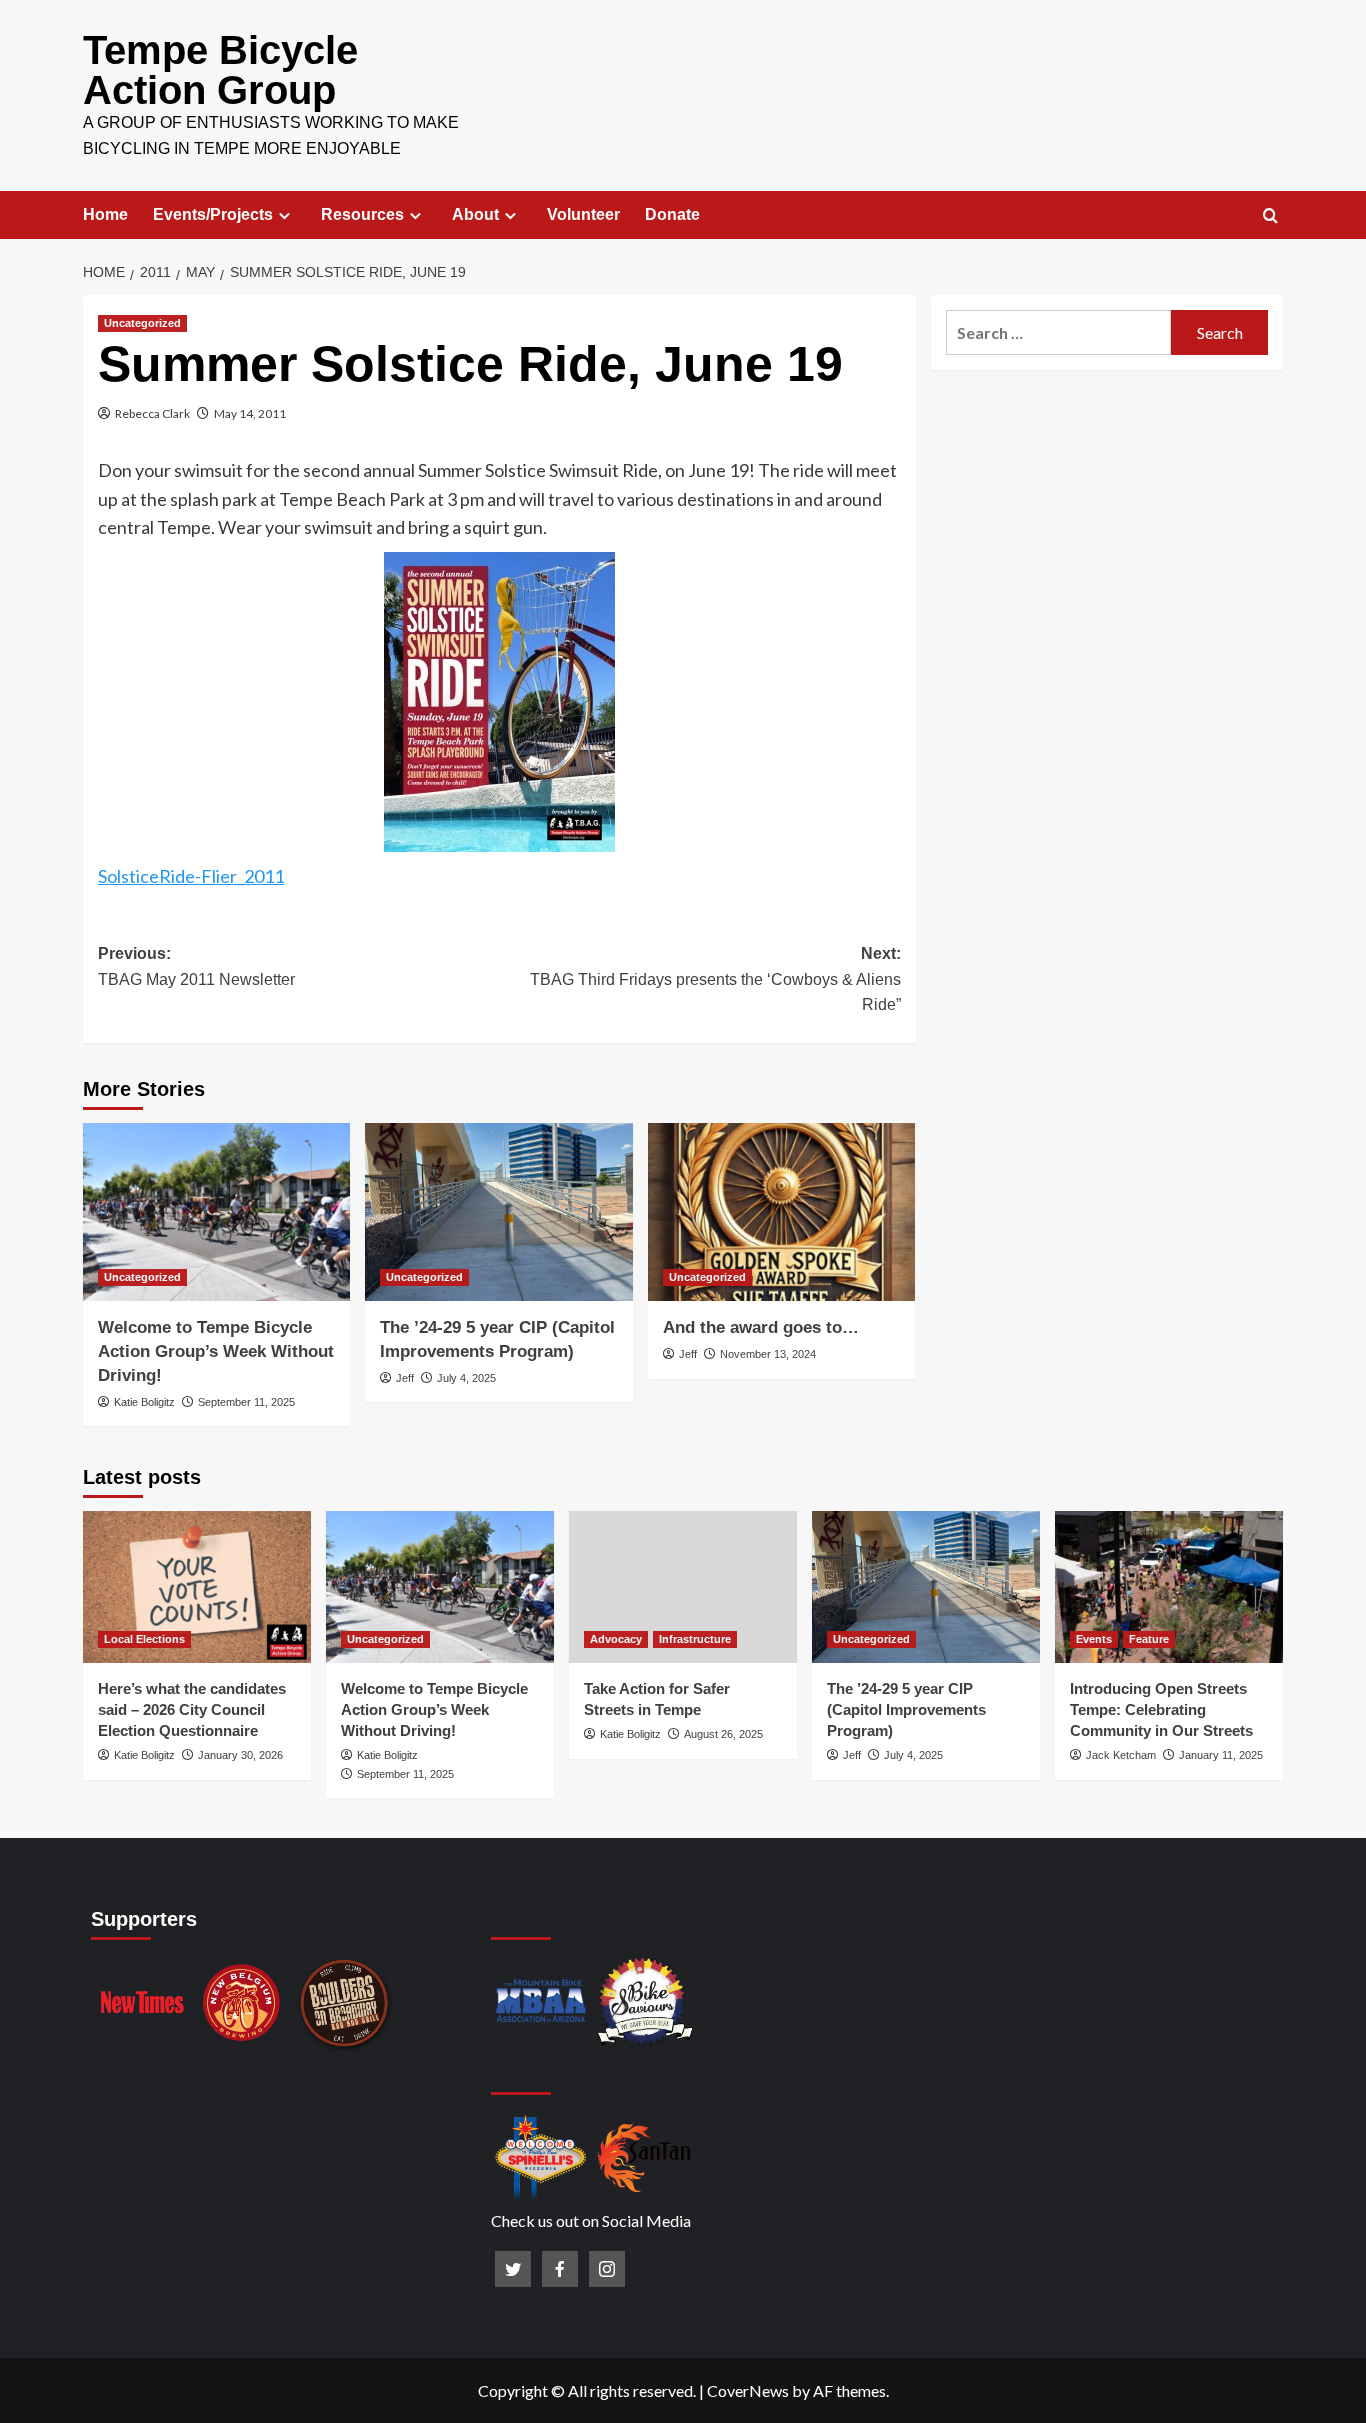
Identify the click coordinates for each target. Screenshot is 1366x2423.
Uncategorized (142, 323)
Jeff (405, 1378)
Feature (1149, 1639)
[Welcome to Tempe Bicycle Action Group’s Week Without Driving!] (216, 1212)
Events (1094, 1639)
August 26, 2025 (723, 1734)
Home (105, 214)
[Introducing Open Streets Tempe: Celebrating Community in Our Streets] (1169, 1587)
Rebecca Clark (152, 413)
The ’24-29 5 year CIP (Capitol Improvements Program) (906, 1709)
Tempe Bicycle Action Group (220, 70)
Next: (715, 979)
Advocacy (616, 1639)
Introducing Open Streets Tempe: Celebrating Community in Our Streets (1161, 1709)
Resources (362, 214)
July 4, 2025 (466, 1378)
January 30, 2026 (240, 1755)
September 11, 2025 (246, 1402)
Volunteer (583, 214)
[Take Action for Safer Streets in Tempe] (683, 1587)
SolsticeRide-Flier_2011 (191, 876)
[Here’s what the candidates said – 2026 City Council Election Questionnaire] (197, 1587)
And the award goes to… (761, 1327)
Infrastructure (695, 1639)
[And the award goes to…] (781, 1212)
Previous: (196, 966)
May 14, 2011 (250, 413)
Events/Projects (213, 214)
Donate (672, 214)
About (475, 214)
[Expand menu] (284, 215)
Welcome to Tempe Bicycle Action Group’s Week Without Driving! (216, 1351)
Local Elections (144, 1639)
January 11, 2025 (1221, 1755)
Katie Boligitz (144, 1402)
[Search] (1270, 216)
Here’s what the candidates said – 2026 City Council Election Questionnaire (192, 1709)
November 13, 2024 (768, 1354)
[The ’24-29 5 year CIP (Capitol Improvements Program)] (498, 1212)
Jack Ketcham (1121, 1755)
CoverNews (748, 2390)
